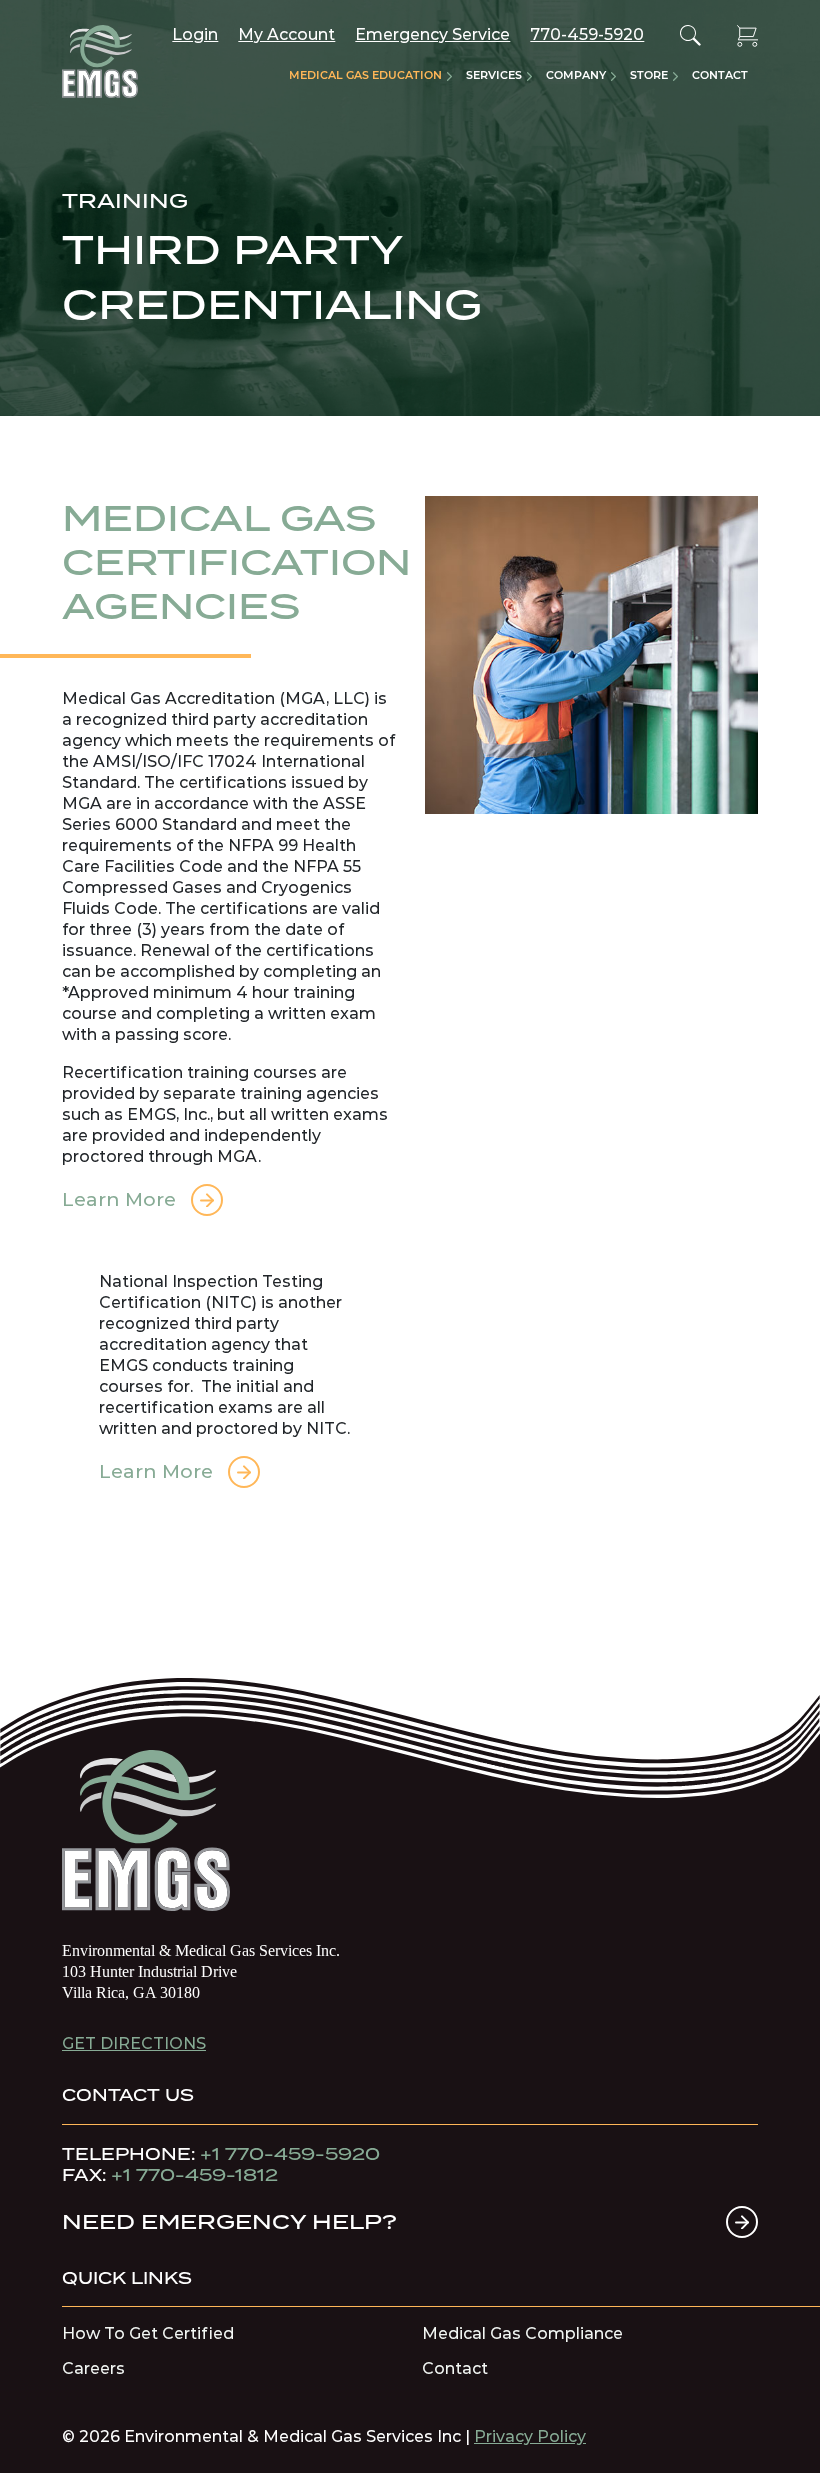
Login (195, 34)
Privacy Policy (530, 2436)
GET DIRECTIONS (134, 2043)
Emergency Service (432, 34)
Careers (93, 2369)
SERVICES (494, 75)
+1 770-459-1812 (194, 2175)
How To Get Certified (148, 2334)
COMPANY (576, 75)
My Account (286, 34)
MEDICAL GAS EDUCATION (365, 75)
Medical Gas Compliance (522, 2334)
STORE (649, 75)
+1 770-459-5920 (290, 2154)
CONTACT (720, 75)
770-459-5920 (587, 34)
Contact (455, 2369)
